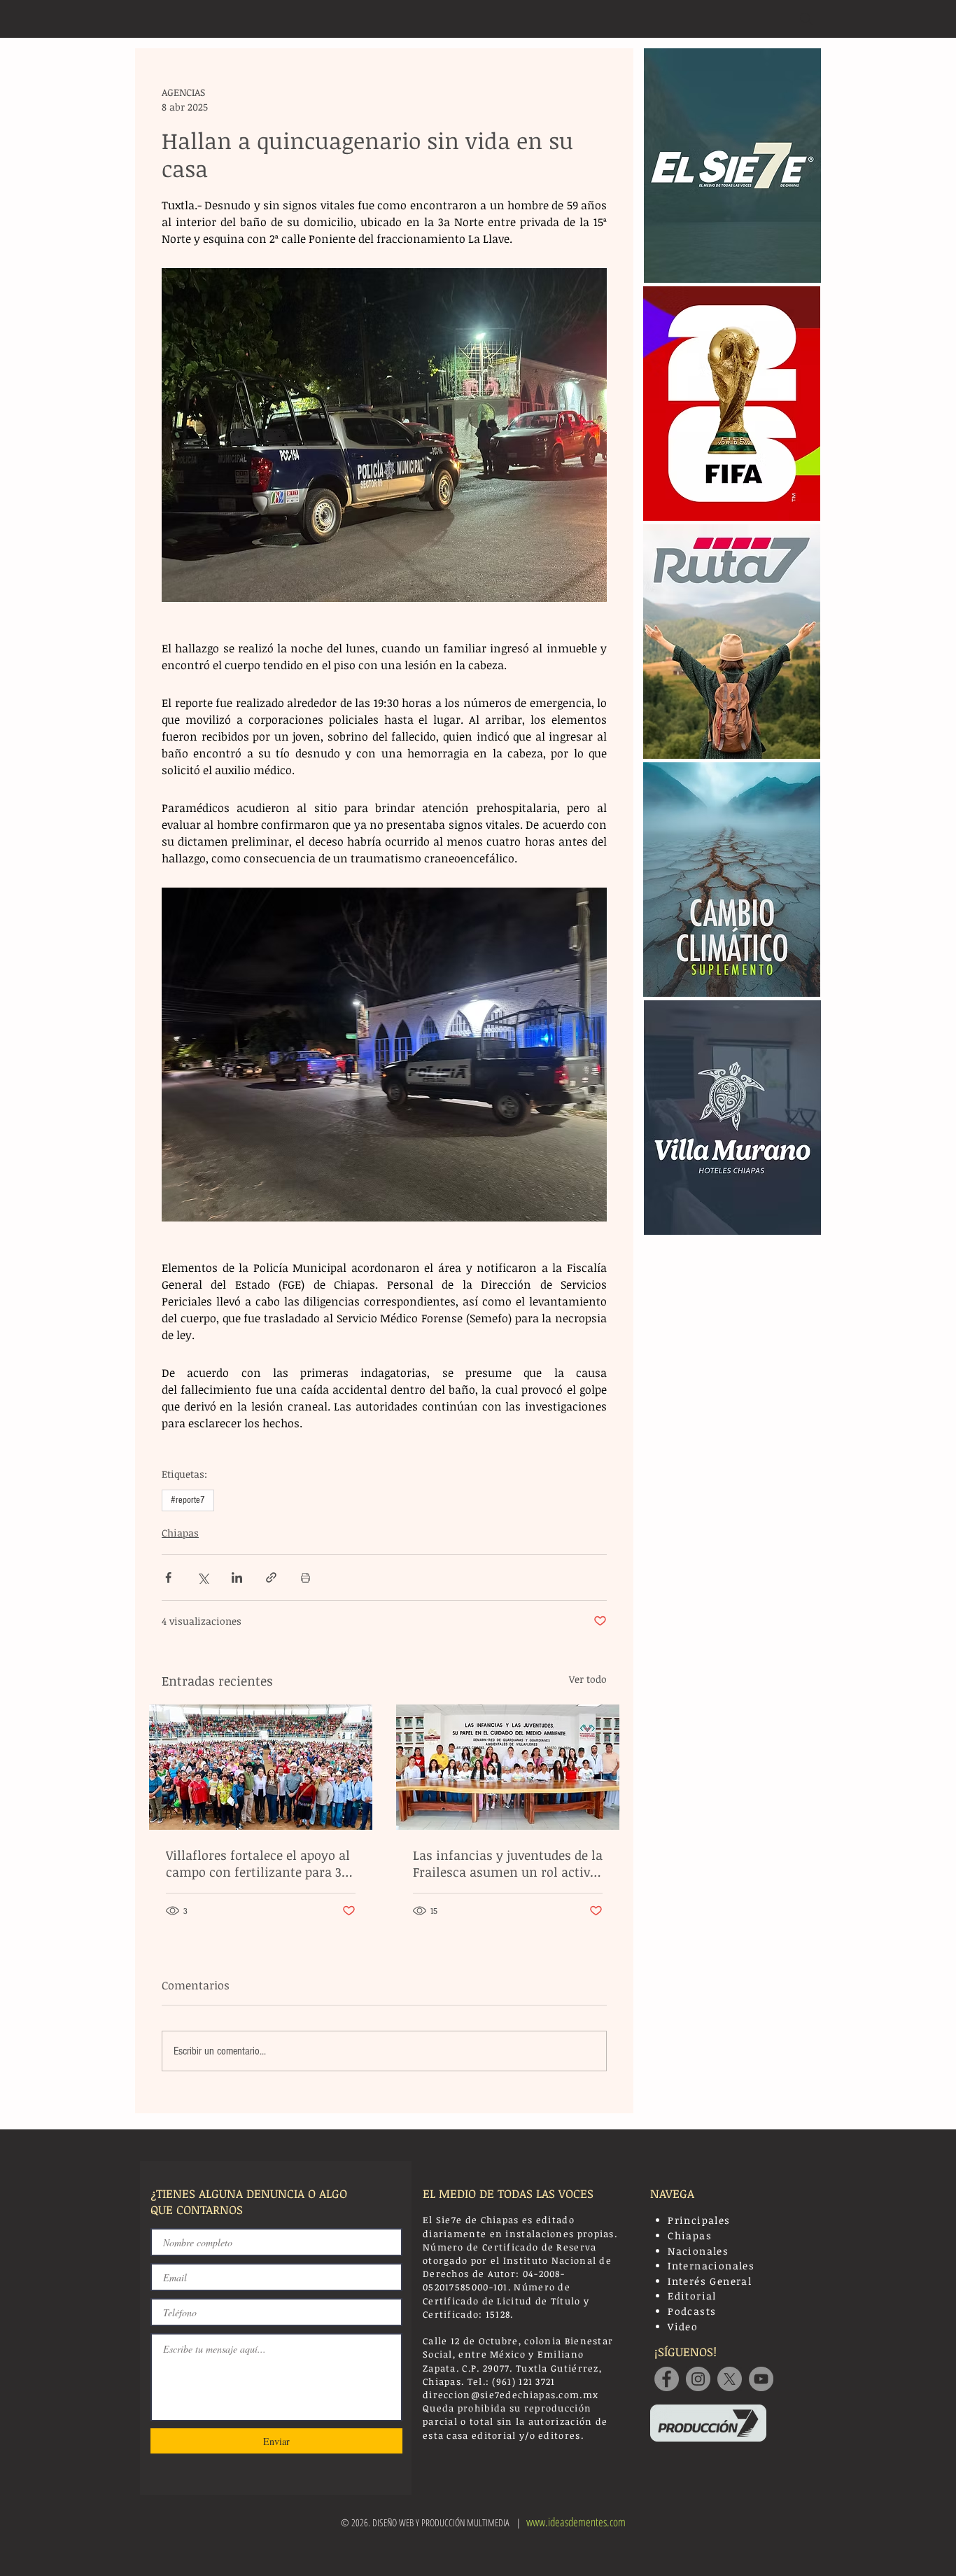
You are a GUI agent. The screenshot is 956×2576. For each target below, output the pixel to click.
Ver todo (588, 1679)
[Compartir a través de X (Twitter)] (203, 1577)
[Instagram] (698, 2379)
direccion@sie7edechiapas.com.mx (511, 2395)
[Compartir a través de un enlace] (271, 1577)
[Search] (806, 19)
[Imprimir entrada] (305, 1577)
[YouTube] (761, 2379)
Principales (699, 2220)
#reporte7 (188, 1500)
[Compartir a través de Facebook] (168, 1577)
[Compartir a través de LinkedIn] (237, 1577)
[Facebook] (667, 2379)
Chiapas (180, 1533)
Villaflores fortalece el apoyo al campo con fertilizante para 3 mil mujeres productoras (258, 1863)
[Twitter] (730, 2379)
